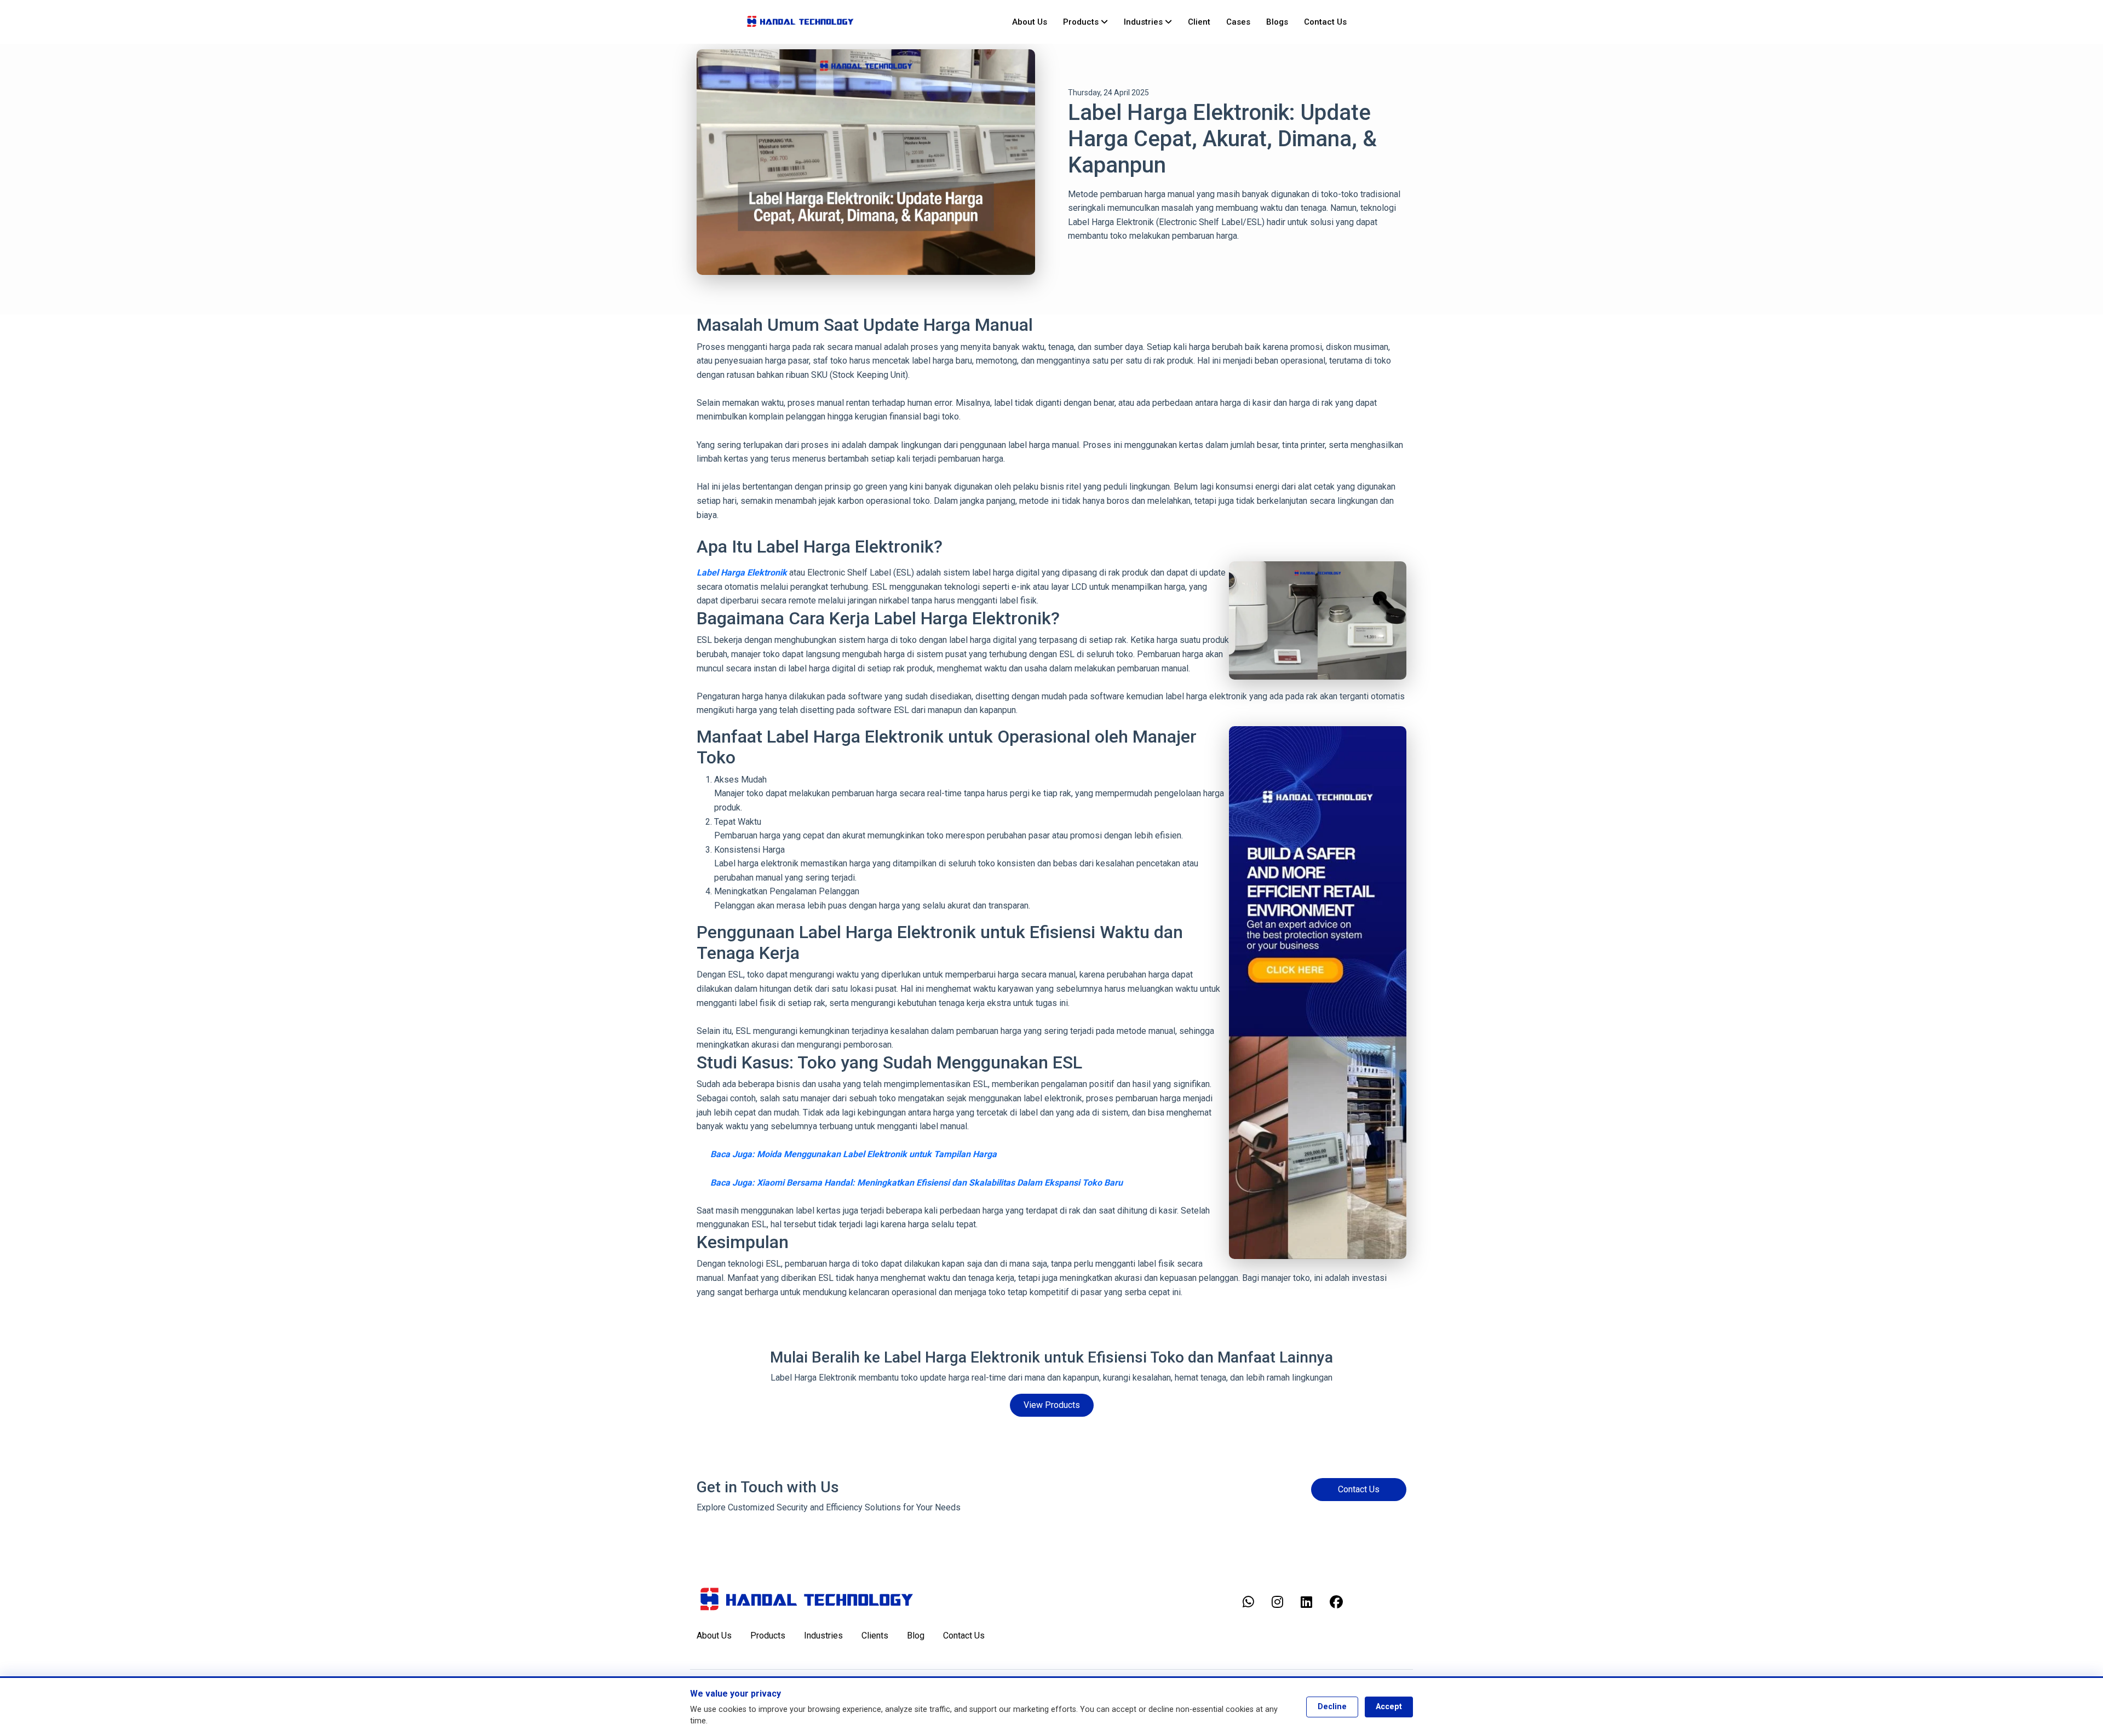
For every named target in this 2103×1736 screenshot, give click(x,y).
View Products (1052, 1405)
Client (1199, 22)
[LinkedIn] (1306, 1602)
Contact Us (1325, 22)
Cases (1238, 22)
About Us (1030, 22)
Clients (875, 1636)
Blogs (1277, 22)
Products (1082, 22)
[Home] (800, 22)
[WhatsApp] (1248, 1602)
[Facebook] (1336, 1602)
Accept (1389, 1707)
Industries (1144, 22)
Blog (916, 1636)
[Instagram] (1277, 1602)
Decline (1332, 1707)
